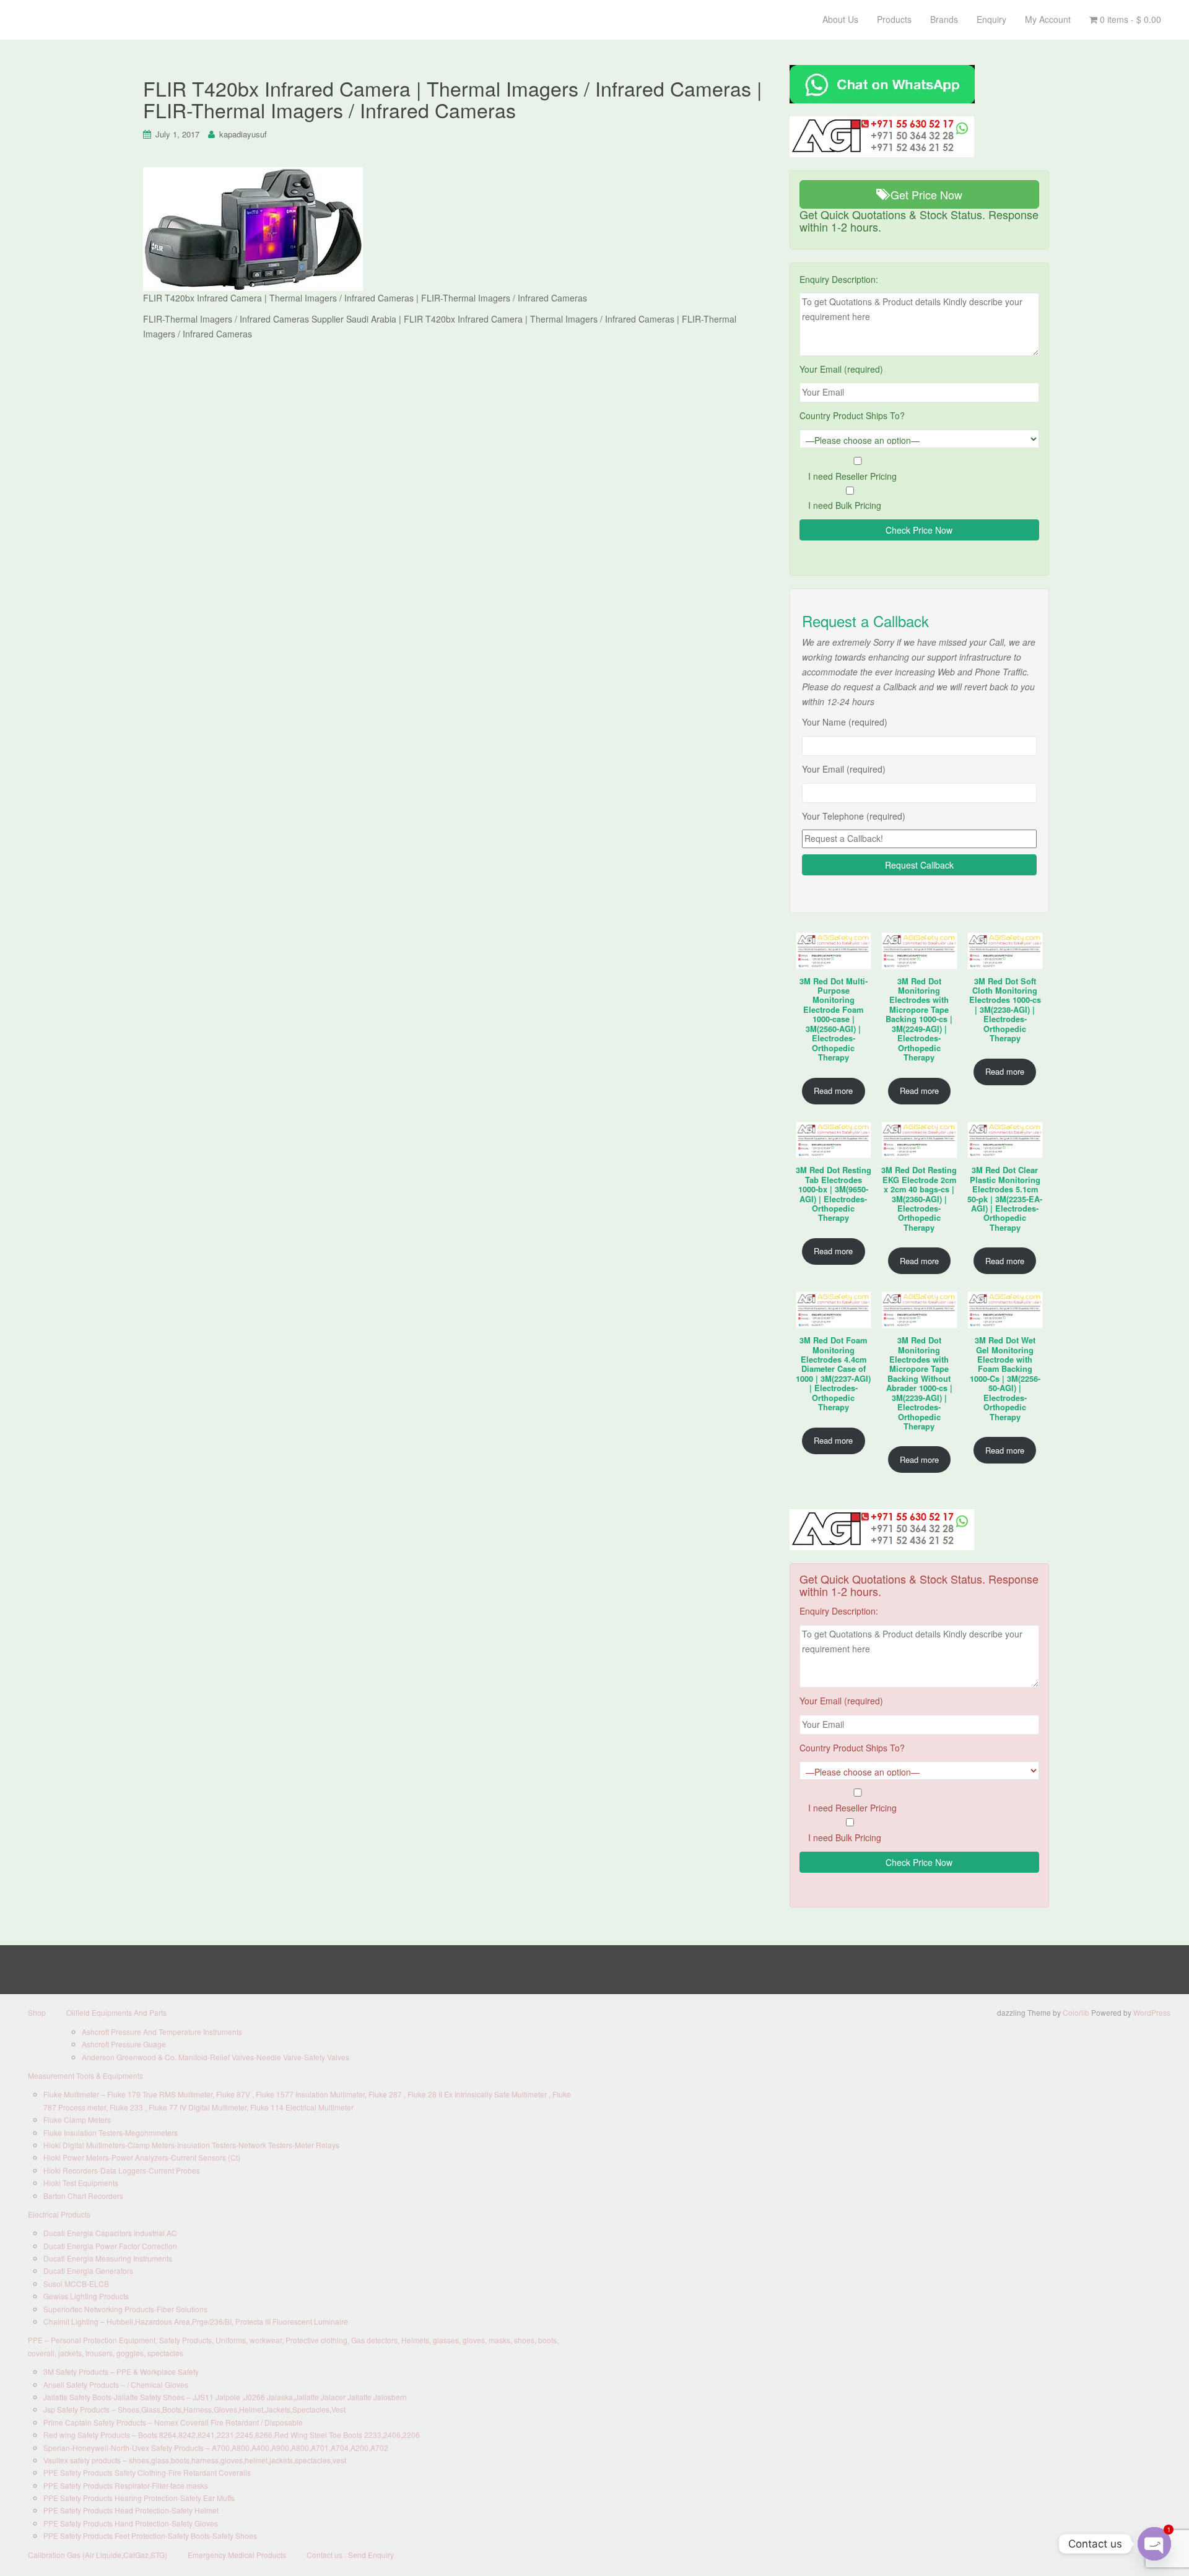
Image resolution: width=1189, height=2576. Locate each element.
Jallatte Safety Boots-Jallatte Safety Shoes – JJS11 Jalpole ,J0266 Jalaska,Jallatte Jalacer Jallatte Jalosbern (225, 2397)
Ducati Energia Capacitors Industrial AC (110, 2233)
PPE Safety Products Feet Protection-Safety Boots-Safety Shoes (150, 2535)
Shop (37, 2012)
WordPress (1152, 2012)
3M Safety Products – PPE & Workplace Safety (121, 2371)
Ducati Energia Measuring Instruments (108, 2258)
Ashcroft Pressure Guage (124, 2044)
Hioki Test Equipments (81, 2183)
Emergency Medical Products (237, 2555)
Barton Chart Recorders (83, 2196)
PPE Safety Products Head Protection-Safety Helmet (131, 2510)
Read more (833, 1091)
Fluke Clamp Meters (77, 2119)
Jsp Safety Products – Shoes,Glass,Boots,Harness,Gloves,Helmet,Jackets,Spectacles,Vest (194, 2409)
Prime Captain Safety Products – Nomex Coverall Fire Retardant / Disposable (173, 2422)
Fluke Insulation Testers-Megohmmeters (111, 2132)
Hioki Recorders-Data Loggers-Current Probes (122, 2170)
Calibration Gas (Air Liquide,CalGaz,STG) (98, 2555)
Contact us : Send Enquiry (350, 2555)
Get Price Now (925, 194)
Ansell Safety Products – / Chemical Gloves (116, 2384)
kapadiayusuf (243, 134)
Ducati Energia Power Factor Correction (110, 2246)
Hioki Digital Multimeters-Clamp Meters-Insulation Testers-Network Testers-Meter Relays (191, 2145)
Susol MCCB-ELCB (76, 2283)
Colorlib (1076, 2012)
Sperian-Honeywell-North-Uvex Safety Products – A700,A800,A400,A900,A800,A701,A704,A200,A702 (216, 2448)
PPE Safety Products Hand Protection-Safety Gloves (131, 2523)
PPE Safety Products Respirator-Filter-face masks (126, 2485)
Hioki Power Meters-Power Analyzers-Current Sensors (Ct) (142, 2157)
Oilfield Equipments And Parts (116, 2012)
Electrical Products (59, 2214)
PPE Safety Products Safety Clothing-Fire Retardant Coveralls (147, 2472)
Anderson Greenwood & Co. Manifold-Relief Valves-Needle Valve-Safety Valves (216, 2057)
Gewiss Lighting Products (86, 2296)
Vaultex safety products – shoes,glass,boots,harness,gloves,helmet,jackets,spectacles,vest (195, 2460)
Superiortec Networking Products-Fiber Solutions (125, 2309)
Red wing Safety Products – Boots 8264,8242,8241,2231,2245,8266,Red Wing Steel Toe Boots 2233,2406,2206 (232, 2435)
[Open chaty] (1154, 2544)
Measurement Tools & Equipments (85, 2075)
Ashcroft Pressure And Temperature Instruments (162, 2032)
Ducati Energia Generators (88, 2270)
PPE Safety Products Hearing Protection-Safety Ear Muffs (139, 2498)
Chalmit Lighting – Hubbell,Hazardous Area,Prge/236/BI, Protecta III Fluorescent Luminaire (196, 2321)
